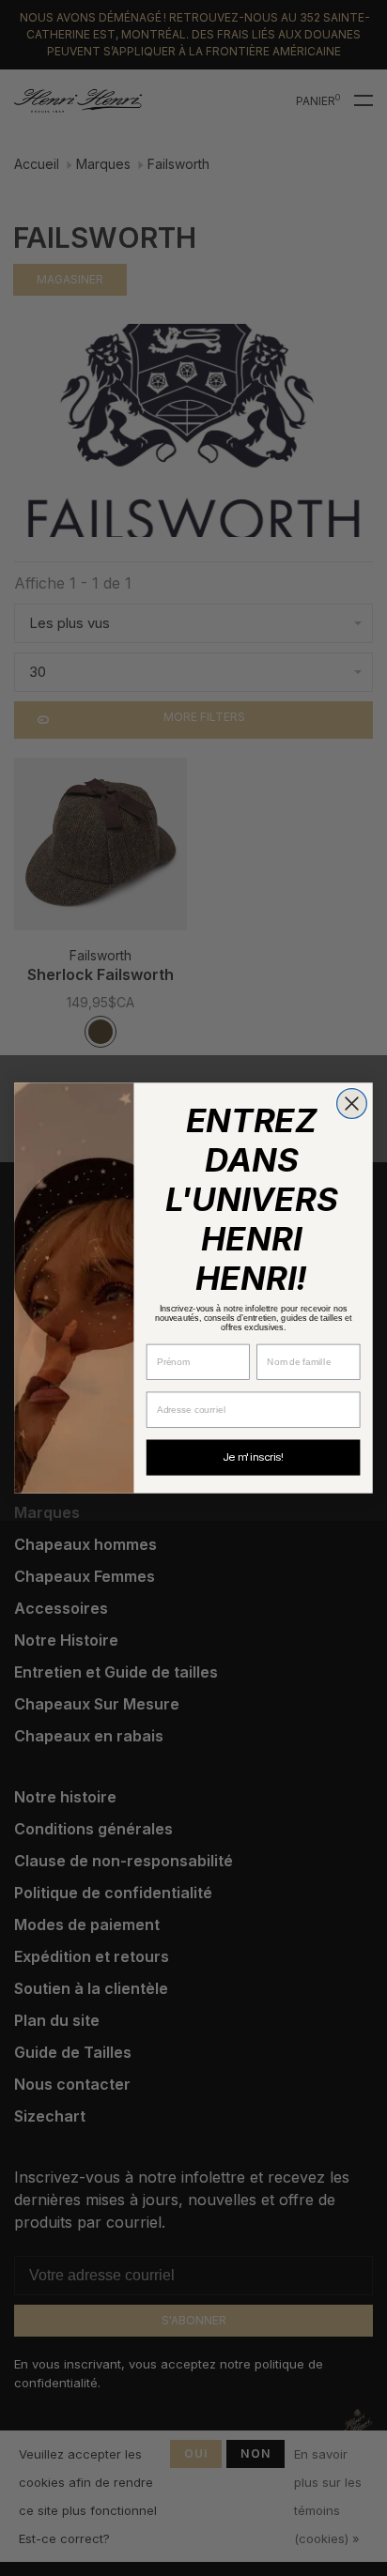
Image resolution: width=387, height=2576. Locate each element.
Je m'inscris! (253, 1457)
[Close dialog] (352, 1104)
